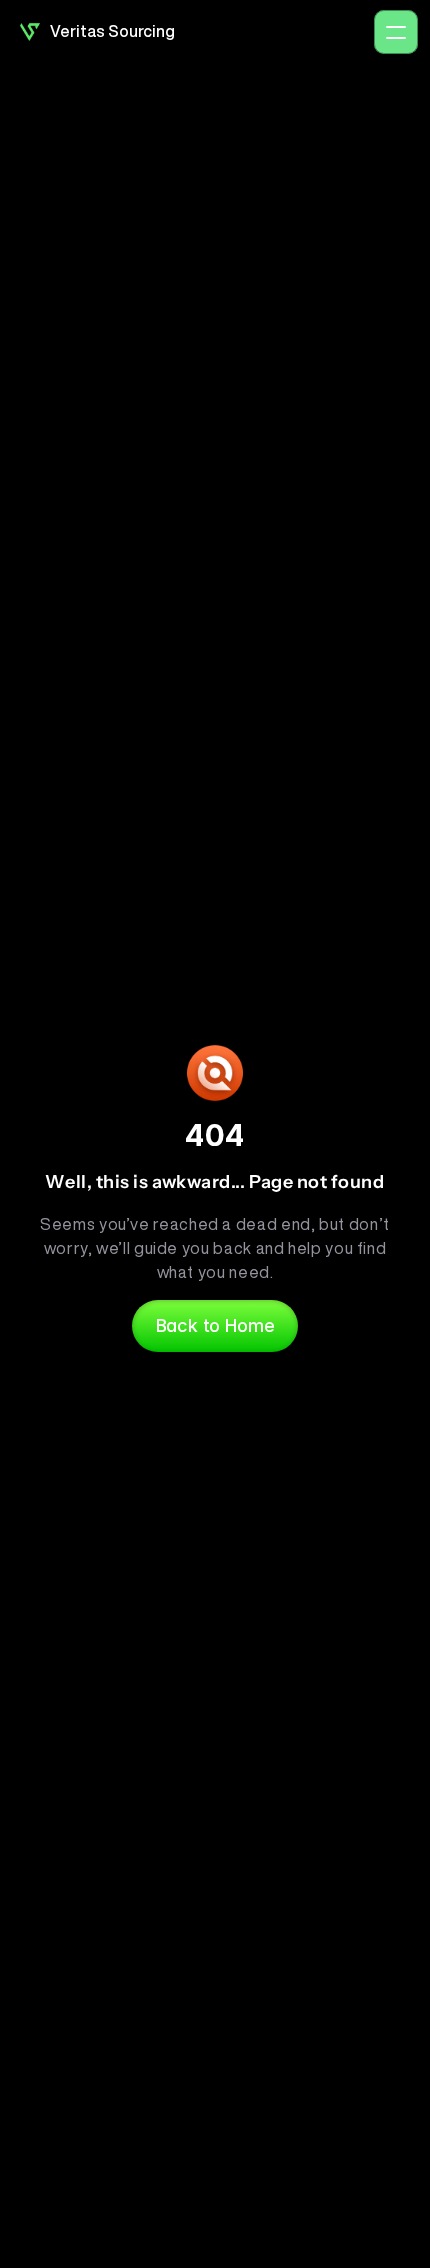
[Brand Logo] (30, 32)
